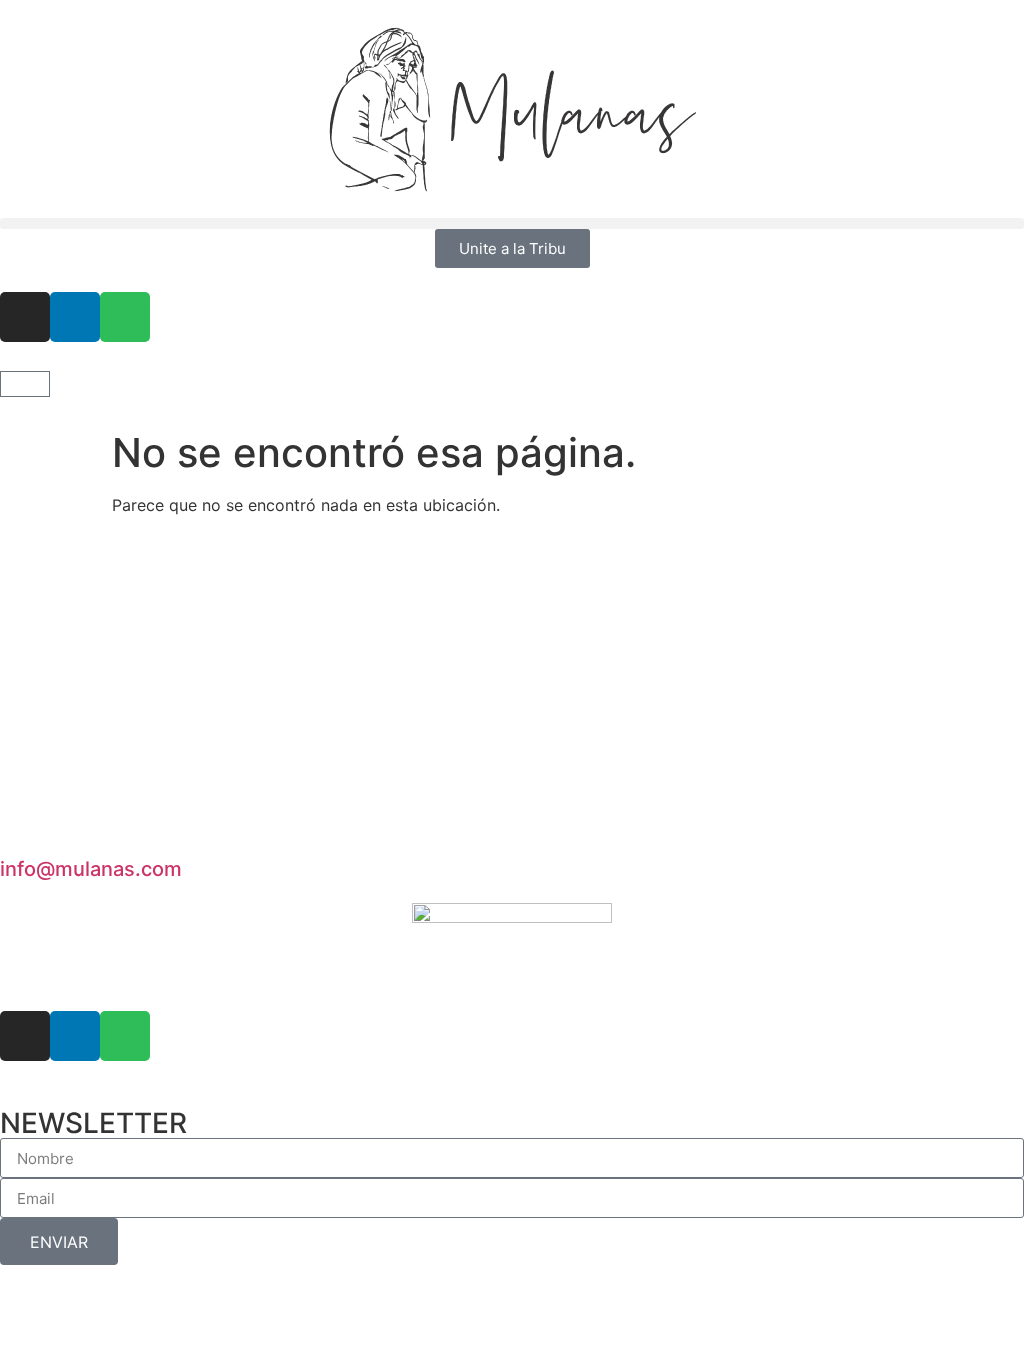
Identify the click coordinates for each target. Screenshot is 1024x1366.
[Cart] (25, 384)
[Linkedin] (75, 317)
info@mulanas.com (91, 869)
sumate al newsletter (135, 739)
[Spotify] (125, 317)
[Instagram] (25, 317)
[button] (512, 223)
